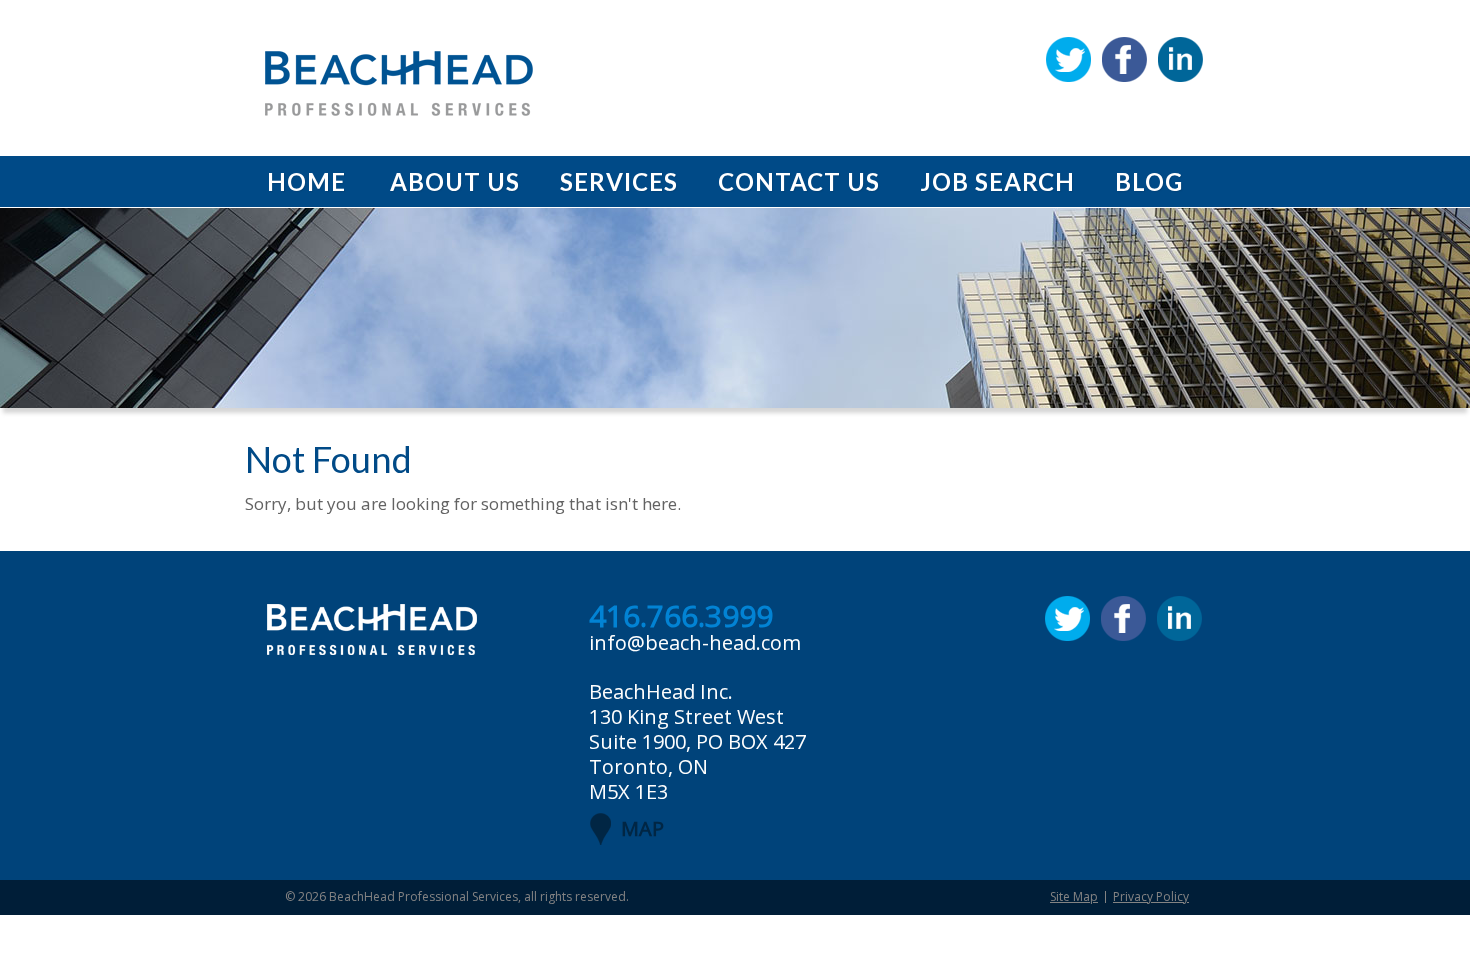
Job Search (997, 181)
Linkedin (1180, 59)
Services (619, 181)
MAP (642, 828)
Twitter (1068, 59)
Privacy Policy (1151, 896)
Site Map (1074, 896)
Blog (1149, 181)
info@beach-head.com (695, 642)
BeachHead (399, 83)
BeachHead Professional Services (423, 896)
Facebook (1124, 59)
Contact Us (799, 181)
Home (306, 181)
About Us (455, 181)
